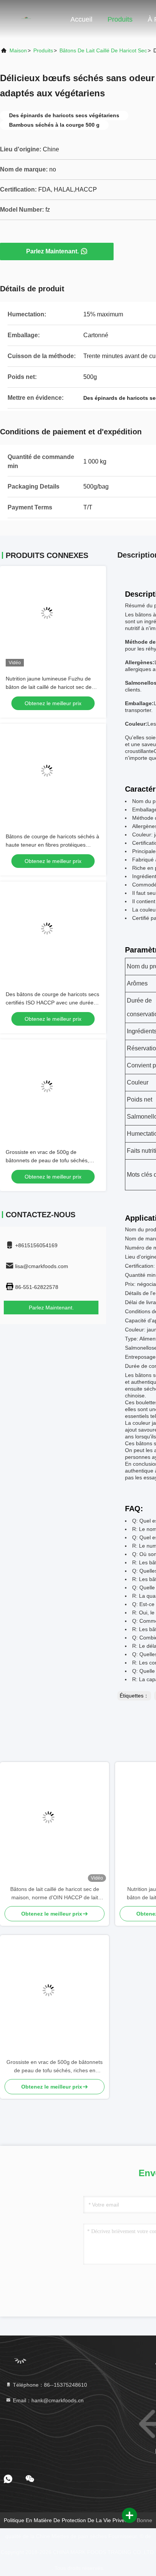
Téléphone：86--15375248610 (49, 2385)
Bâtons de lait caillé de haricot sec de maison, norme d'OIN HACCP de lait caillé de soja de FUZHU (55, 1894)
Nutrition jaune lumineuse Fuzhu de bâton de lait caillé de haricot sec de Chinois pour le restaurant (49, 687)
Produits (120, 19)
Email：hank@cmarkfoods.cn (48, 2400)
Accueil (81, 19)
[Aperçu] (30, 19)
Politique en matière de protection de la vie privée (66, 2520)
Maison (18, 50)
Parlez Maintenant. (52, 251)
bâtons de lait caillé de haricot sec (103, 50)
